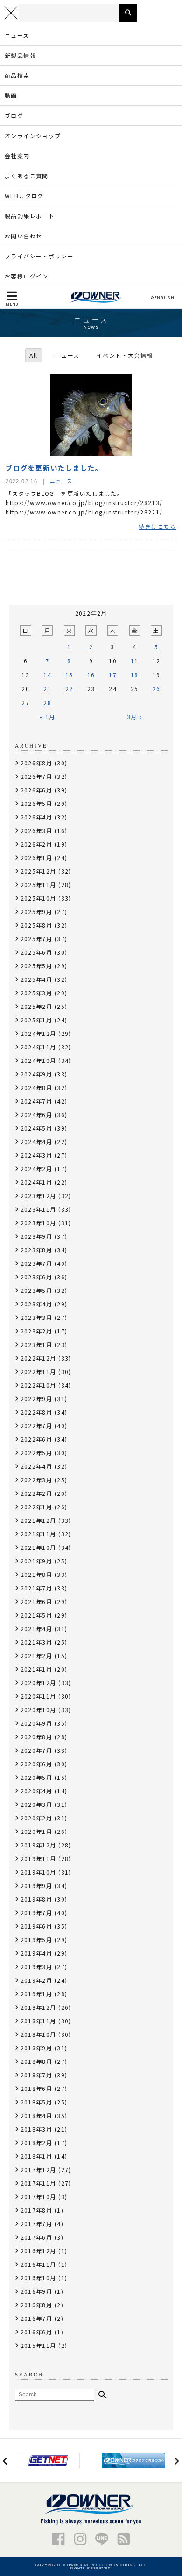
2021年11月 (38, 1534)
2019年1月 (37, 1994)
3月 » (135, 717)
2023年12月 (38, 1196)
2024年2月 (37, 1169)
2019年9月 (37, 1885)
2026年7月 (37, 776)
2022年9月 (37, 1399)
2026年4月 (37, 817)
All (33, 355)
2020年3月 (37, 1804)
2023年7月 (37, 1263)
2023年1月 (37, 1344)
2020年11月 (38, 1696)
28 (47, 703)
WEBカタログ (24, 196)
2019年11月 (38, 1858)
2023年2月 (37, 1331)
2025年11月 (38, 885)
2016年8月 (37, 2305)
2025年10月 (38, 898)
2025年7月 (37, 939)
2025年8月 (37, 925)
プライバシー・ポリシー (39, 256)
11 (135, 661)
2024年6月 (37, 1114)
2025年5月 (37, 966)
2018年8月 (37, 2061)
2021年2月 (37, 1656)
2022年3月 (37, 1480)
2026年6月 (37, 790)
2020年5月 (37, 1777)
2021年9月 (37, 1561)
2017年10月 (38, 2197)
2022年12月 (38, 1358)
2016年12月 (38, 2251)
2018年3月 (37, 2129)
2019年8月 (37, 1899)
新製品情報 (20, 55)
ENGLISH (164, 298)
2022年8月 (37, 1412)
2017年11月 (38, 2183)
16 (91, 675)
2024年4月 (37, 1142)
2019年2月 (37, 1980)
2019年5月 (37, 1940)
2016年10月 (38, 2278)
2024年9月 (37, 1074)
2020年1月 (37, 1831)
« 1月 (48, 717)
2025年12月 (38, 871)
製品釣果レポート (30, 216)
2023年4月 (37, 1304)
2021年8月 (37, 1574)
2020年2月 (37, 1818)
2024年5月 (37, 1128)
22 (69, 689)
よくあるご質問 (27, 176)
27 (25, 703)
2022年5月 (37, 1453)
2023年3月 (37, 1317)
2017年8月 (37, 2210)
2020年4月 (37, 1791)
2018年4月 (37, 2115)
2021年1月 (37, 1669)
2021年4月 (37, 1628)
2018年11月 (38, 2021)
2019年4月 (37, 1953)
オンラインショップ (33, 135)
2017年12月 (38, 2170)
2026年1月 (37, 858)
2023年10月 (38, 1223)
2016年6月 (37, 2332)
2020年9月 (37, 1723)
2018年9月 (37, 2048)
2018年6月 (37, 2088)
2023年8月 (37, 1250)
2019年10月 (38, 1872)
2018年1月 (37, 2156)
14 (47, 675)
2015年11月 (38, 2345)
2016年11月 (38, 2264)
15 (69, 675)
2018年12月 (38, 2007)
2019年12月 (38, 1845)
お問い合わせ (23, 236)
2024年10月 (38, 1060)
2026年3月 (37, 830)
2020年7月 (37, 1750)
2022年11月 (38, 1371)
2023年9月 (37, 1236)
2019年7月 (37, 1913)
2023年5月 (37, 1290)
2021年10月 (38, 1547)
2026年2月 (37, 844)
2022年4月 (37, 1466)
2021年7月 (37, 1588)
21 (47, 689)
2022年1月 (37, 1507)
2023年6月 (37, 1277)
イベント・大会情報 (125, 355)
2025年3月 (37, 993)
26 (157, 689)
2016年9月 (37, 2291)
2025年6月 (37, 952)
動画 (11, 95)
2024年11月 (38, 1047)
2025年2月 (37, 1006)
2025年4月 (37, 979)
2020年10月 (38, 1710)
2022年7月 (37, 1426)
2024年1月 (37, 1182)
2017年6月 (37, 2237)
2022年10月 (38, 1385)
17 (113, 675)
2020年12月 (38, 1683)
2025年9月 (37, 912)
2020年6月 (37, 1764)
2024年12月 (38, 1033)
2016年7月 (37, 2318)
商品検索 (17, 75)
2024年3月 (37, 1155)
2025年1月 (37, 1020)
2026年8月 (37, 763)
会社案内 (17, 156)
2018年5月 (37, 2102)
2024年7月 (37, 1101)
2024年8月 (37, 1087)
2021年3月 (37, 1642)
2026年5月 (37, 803)
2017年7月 (37, 2224)
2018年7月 (37, 2075)
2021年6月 (37, 1601)
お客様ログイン (27, 276)
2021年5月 (37, 1615)
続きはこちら (157, 527)
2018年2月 (37, 2142)
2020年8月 (37, 1737)
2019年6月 (37, 1926)
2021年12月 (38, 1520)
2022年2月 (37, 1493)
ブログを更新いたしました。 (54, 468)
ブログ (14, 115)
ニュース (17, 35)
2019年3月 (37, 1967)
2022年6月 (37, 1439)
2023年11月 (38, 1209)
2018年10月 (38, 2034)
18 (135, 675)
